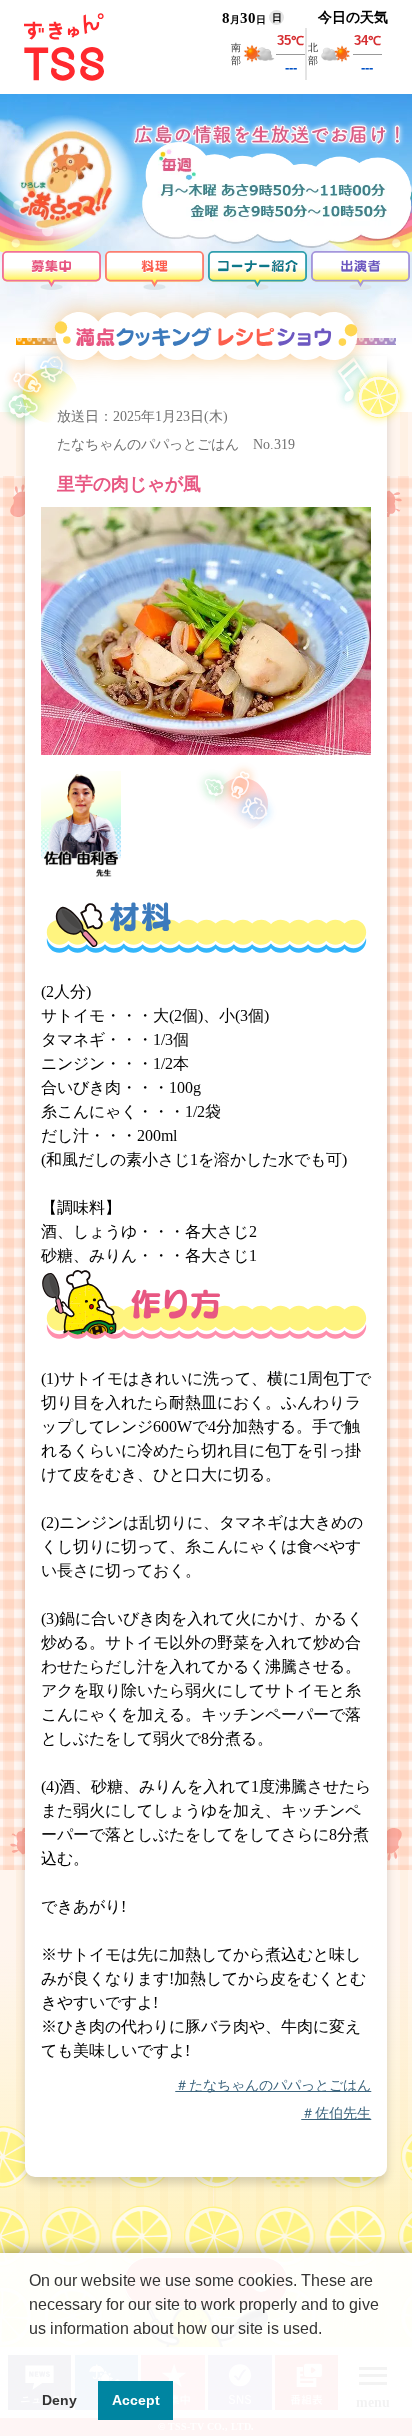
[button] (32, 2354)
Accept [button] (136, 2400)
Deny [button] (59, 2400)
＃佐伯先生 (336, 2114)
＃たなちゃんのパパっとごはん (273, 2086)
